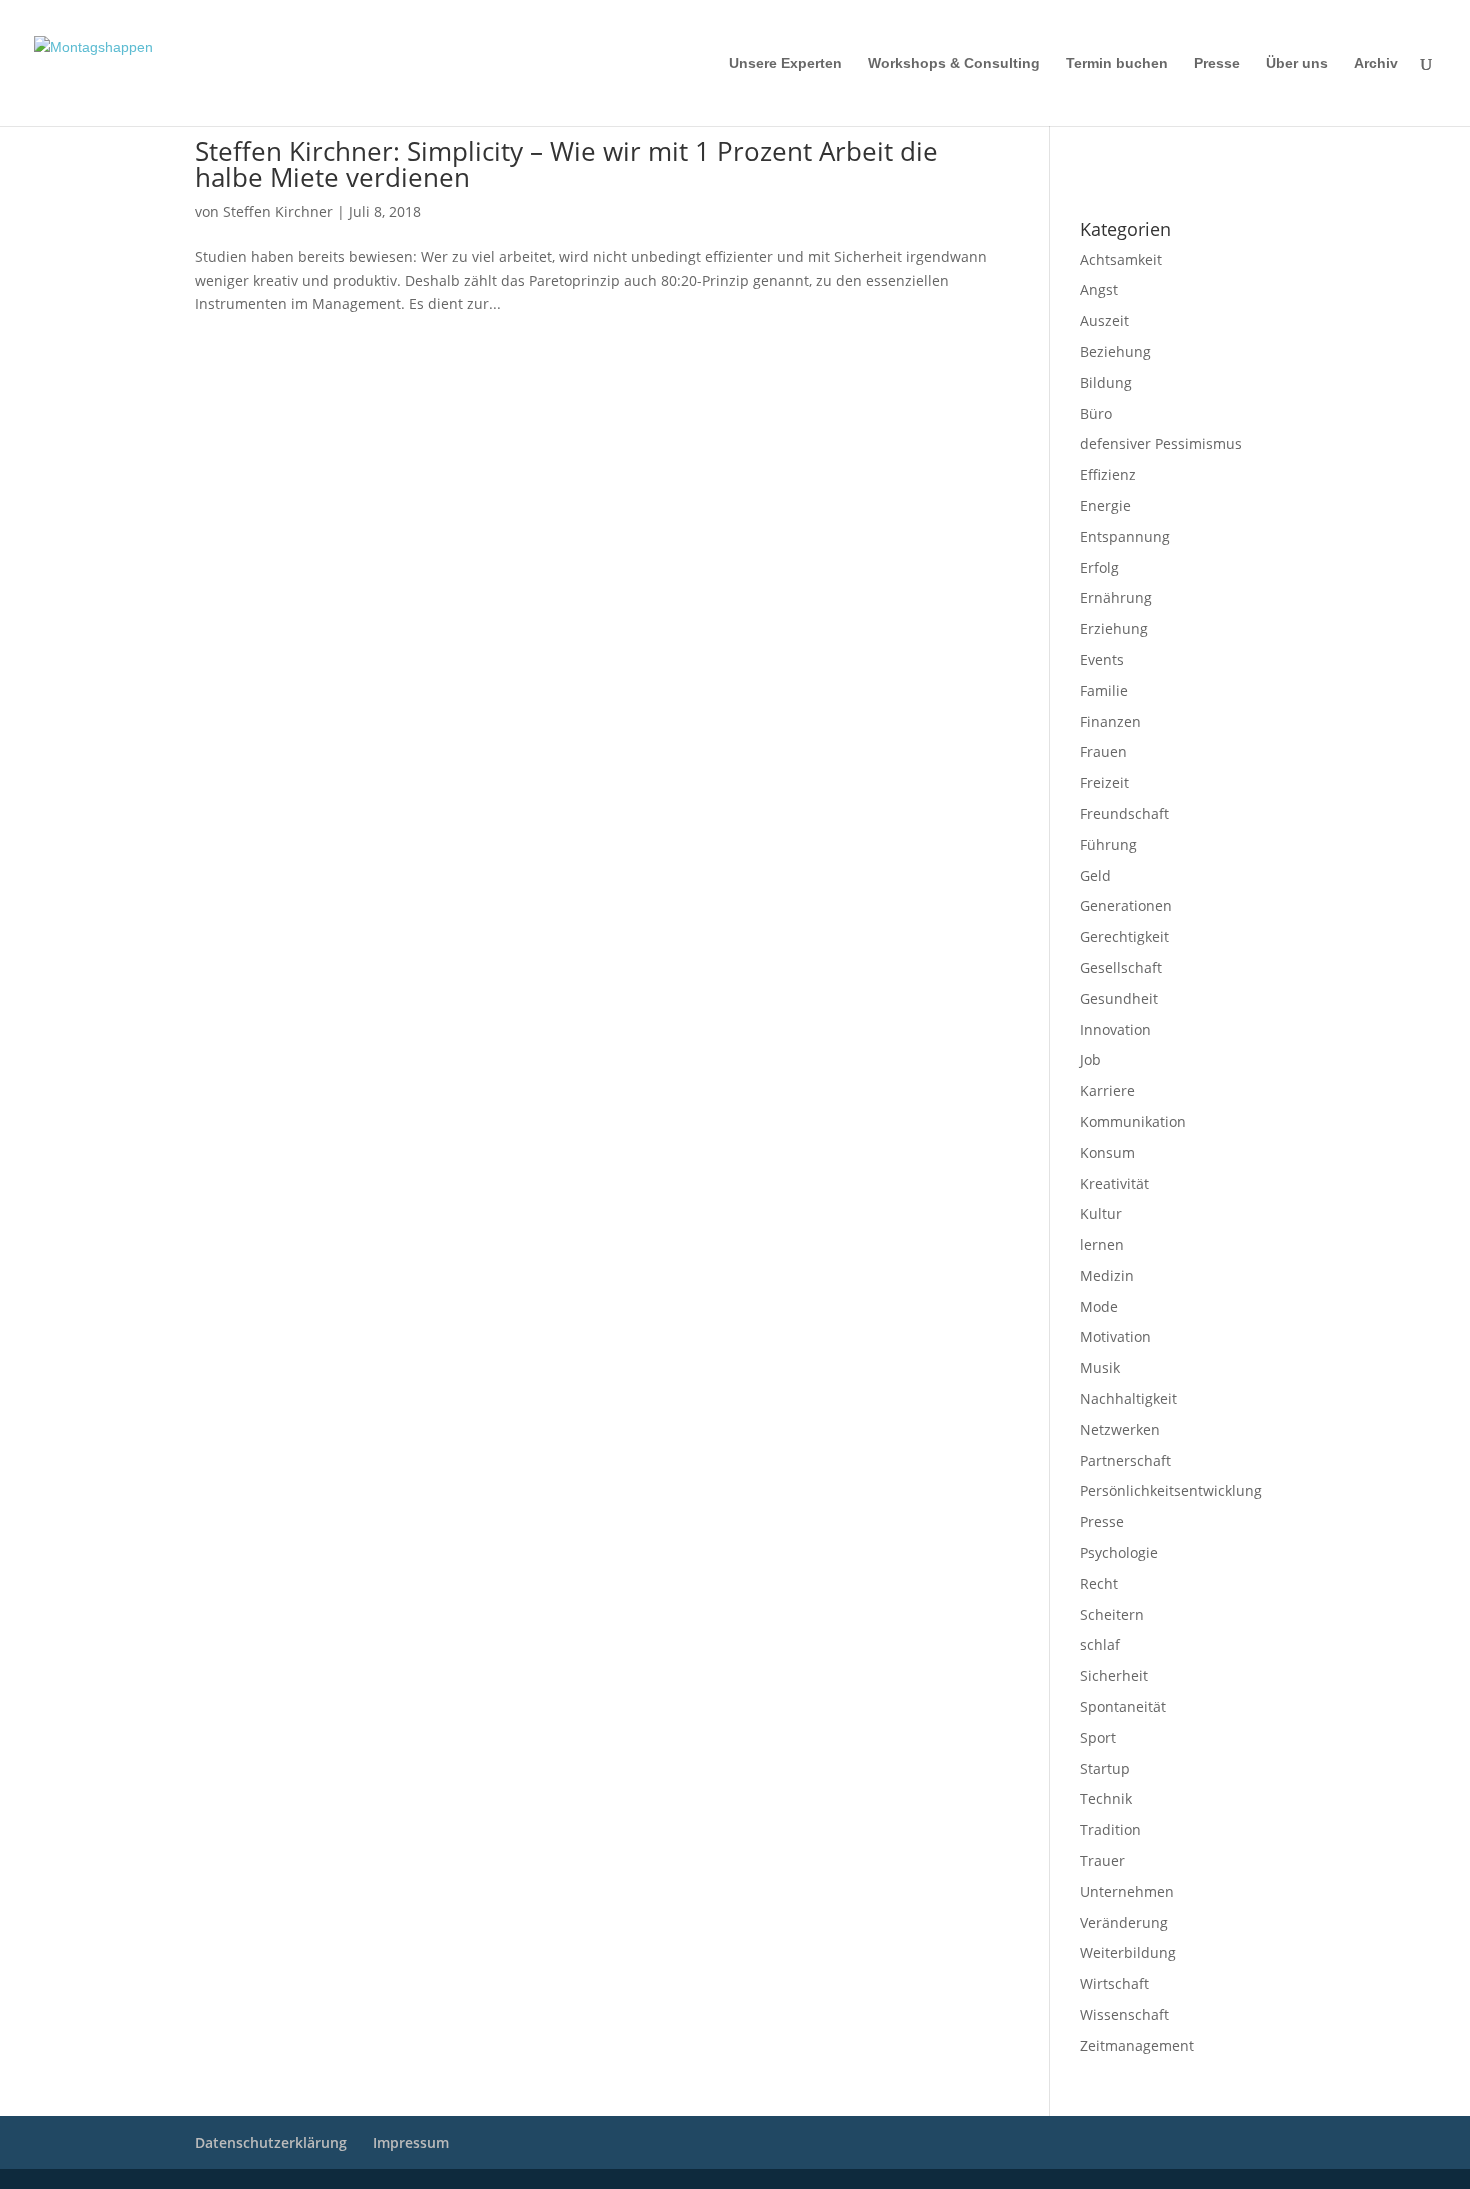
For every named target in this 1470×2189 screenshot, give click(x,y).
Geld (1095, 875)
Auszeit (1104, 320)
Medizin (1107, 1275)
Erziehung (1114, 628)
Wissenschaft (1124, 2014)
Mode (1099, 1306)
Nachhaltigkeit (1128, 1398)
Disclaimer (1170, 151)
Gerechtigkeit (1124, 936)
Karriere (1107, 1090)
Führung (1108, 844)
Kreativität (1114, 1183)
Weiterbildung (1128, 1952)
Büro (1096, 413)
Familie (1104, 690)
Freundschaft (1124, 813)
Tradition (1110, 1829)
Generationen (1126, 905)
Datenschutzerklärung (1135, 177)
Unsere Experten (785, 63)
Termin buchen (1117, 63)
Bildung (1106, 382)
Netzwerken (1120, 1429)
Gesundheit (1119, 998)
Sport (1098, 1737)
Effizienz (1108, 474)
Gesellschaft (1121, 967)
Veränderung (1124, 1922)
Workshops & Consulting (954, 63)
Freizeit (1104, 782)
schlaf (1100, 1644)
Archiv (1376, 63)
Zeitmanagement (1137, 2045)
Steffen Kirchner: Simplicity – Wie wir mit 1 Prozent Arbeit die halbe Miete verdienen (566, 164)
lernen (1102, 1244)
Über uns (1297, 63)
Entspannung (1125, 536)
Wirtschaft (1114, 1983)
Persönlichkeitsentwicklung (1171, 1490)
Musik (1100, 1367)
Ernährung (1116, 597)
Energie (1105, 505)
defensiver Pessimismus (1161, 443)
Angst (1099, 289)
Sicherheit (1114, 1675)
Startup (1105, 1768)
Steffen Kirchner (278, 211)
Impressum (1106, 151)
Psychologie (1119, 1552)
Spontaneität (1123, 1706)
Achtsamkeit (1121, 259)
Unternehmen (1127, 1891)
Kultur (1101, 1213)
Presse (1217, 63)
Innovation (1115, 1029)
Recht (1099, 1583)
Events (1102, 659)
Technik (1106, 1798)
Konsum (1107, 1152)
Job (1090, 1059)
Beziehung (1115, 351)
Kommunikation (1133, 1121)
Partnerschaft (1125, 1460)
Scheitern (1112, 1614)
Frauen (1103, 751)
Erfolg (1099, 567)
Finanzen (1110, 721)
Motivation (1115, 1336)
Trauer (1102, 1860)
